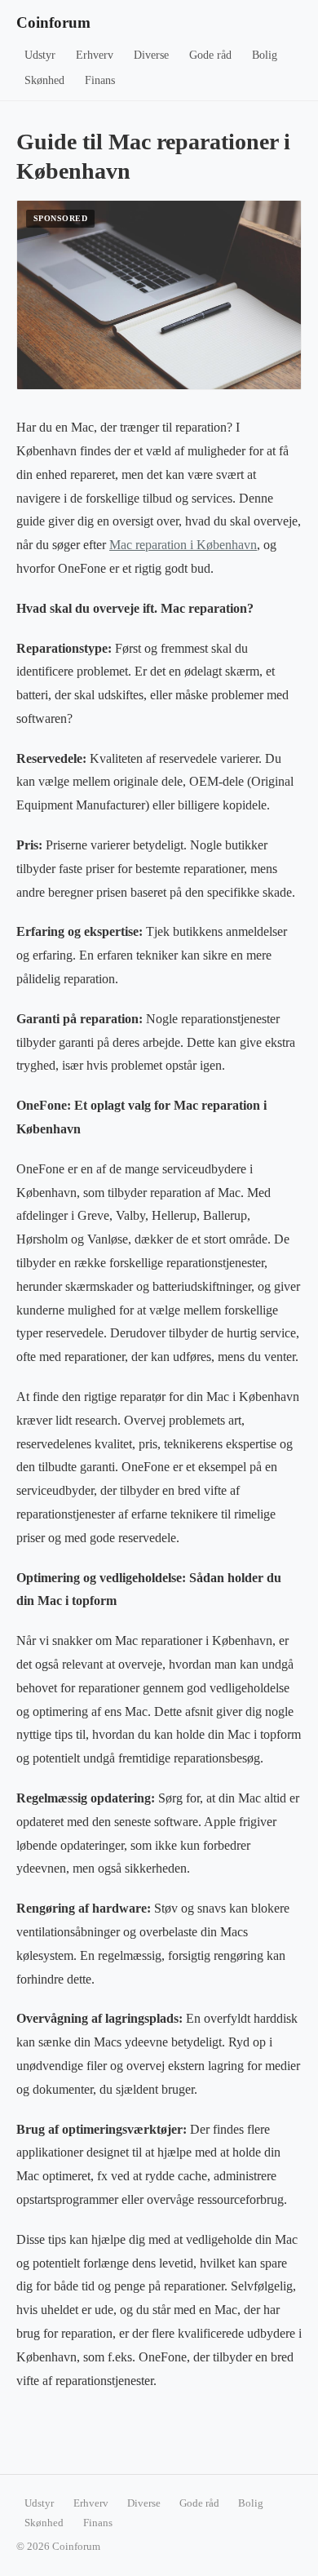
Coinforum (53, 22)
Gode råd (210, 55)
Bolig (265, 55)
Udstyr (40, 55)
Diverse (151, 55)
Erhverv (95, 55)
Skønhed (44, 80)
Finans (100, 80)
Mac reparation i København (183, 545)
